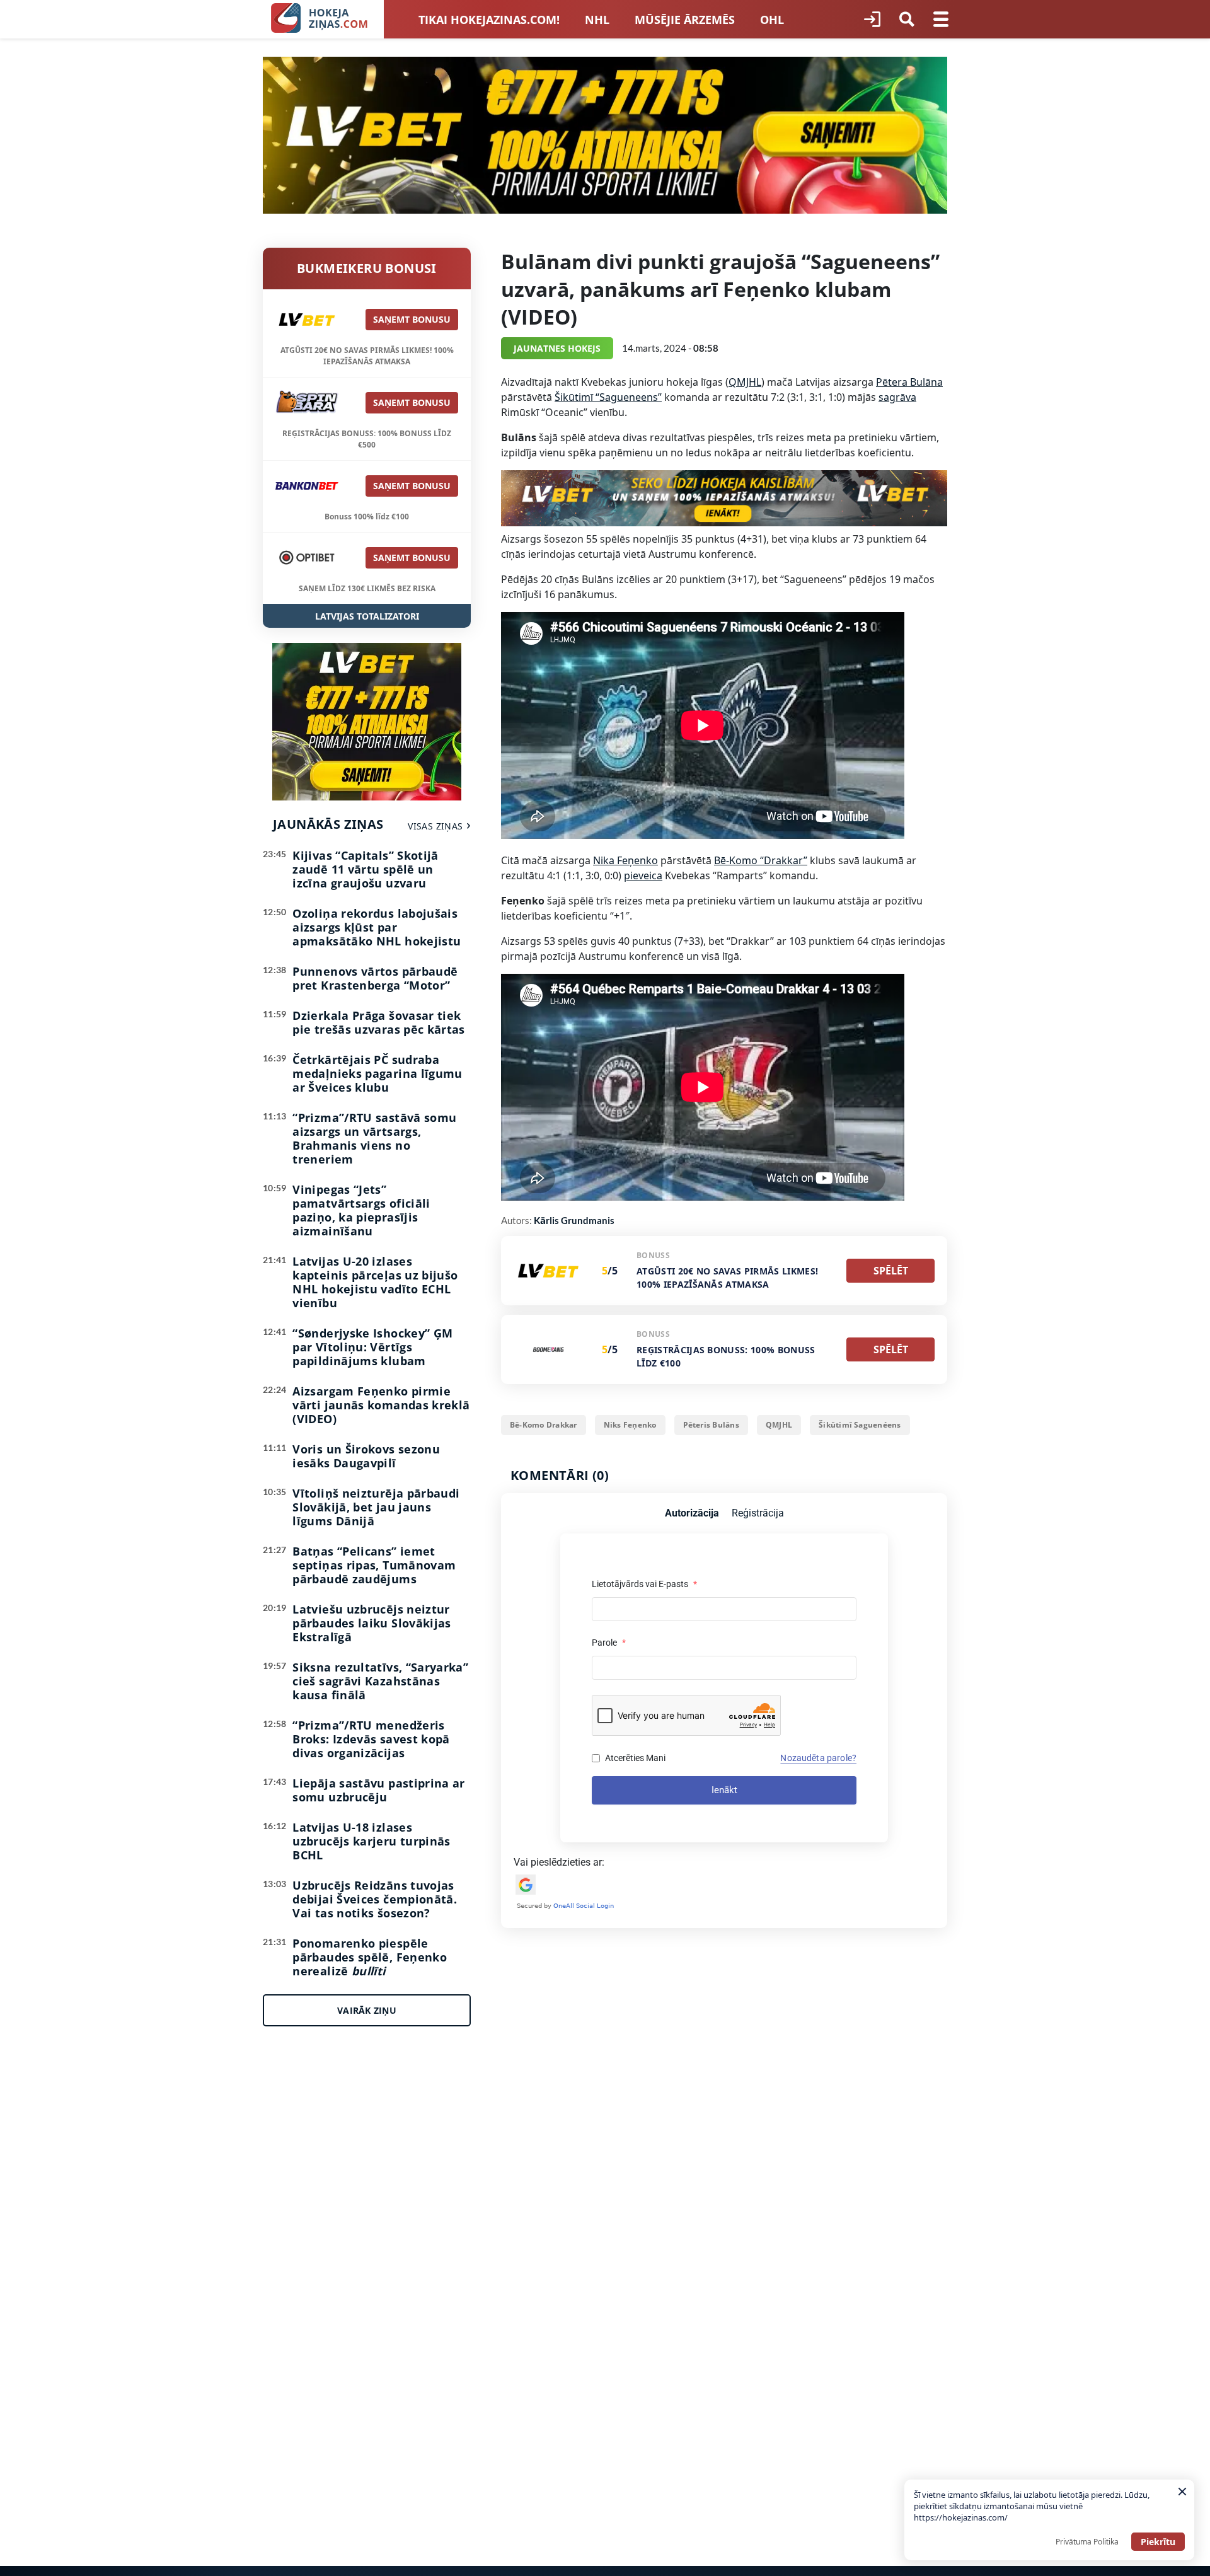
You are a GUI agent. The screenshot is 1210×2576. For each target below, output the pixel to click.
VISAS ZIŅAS (435, 826)
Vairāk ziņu (367, 2010)
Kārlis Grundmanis (574, 1220)
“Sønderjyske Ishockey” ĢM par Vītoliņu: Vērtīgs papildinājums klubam (372, 1347)
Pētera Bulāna (909, 382)
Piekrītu (1158, 2542)
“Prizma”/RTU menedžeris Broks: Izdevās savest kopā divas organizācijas (371, 1739)
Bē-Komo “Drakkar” (761, 860)
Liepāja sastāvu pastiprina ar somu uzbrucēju (378, 1790)
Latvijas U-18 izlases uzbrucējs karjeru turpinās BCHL (371, 1841)
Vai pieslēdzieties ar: (559, 1862)
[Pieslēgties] (872, 20)
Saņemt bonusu (412, 319)
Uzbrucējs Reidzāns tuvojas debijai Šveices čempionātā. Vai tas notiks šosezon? (375, 1899)
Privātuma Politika (1087, 2542)
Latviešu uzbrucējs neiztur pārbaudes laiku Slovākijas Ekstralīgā (372, 1623)
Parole (609, 1643)
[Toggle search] (907, 20)
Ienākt (724, 1790)
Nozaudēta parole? (818, 1758)
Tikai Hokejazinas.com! (489, 20)
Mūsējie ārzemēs (685, 20)
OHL (772, 20)
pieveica (643, 875)
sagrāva (897, 397)
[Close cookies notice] (1182, 2492)
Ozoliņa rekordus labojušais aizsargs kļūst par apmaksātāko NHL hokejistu (377, 927)
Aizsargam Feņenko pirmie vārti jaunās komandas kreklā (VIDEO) (381, 1405)
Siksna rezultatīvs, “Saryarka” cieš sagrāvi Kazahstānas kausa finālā (380, 1681)
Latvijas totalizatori (367, 616)
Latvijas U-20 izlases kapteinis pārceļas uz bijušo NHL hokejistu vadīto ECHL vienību (375, 1282)
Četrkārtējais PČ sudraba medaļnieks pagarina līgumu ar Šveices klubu (377, 1073)
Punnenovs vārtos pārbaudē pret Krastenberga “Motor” (375, 978)
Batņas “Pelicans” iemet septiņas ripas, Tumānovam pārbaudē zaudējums (374, 1565)
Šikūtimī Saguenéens (860, 1425)
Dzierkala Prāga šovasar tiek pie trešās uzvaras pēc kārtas (378, 1022)
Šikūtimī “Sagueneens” (608, 397)
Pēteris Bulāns (711, 1425)
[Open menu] (941, 20)
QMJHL (745, 382)
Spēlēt (891, 1271)
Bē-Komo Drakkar (544, 1425)
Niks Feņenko (630, 1425)
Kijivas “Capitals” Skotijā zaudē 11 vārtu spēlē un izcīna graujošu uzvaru (365, 869)
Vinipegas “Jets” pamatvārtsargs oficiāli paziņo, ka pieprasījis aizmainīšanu (361, 1210)
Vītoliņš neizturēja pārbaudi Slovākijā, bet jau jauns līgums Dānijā (376, 1507)
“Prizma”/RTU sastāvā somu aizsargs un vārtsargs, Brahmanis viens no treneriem (374, 1138)
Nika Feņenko (625, 860)
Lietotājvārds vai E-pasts (644, 1584)
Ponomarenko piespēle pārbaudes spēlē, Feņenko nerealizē (370, 1957)
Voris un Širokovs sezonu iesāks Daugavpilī (366, 1456)
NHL (597, 20)
